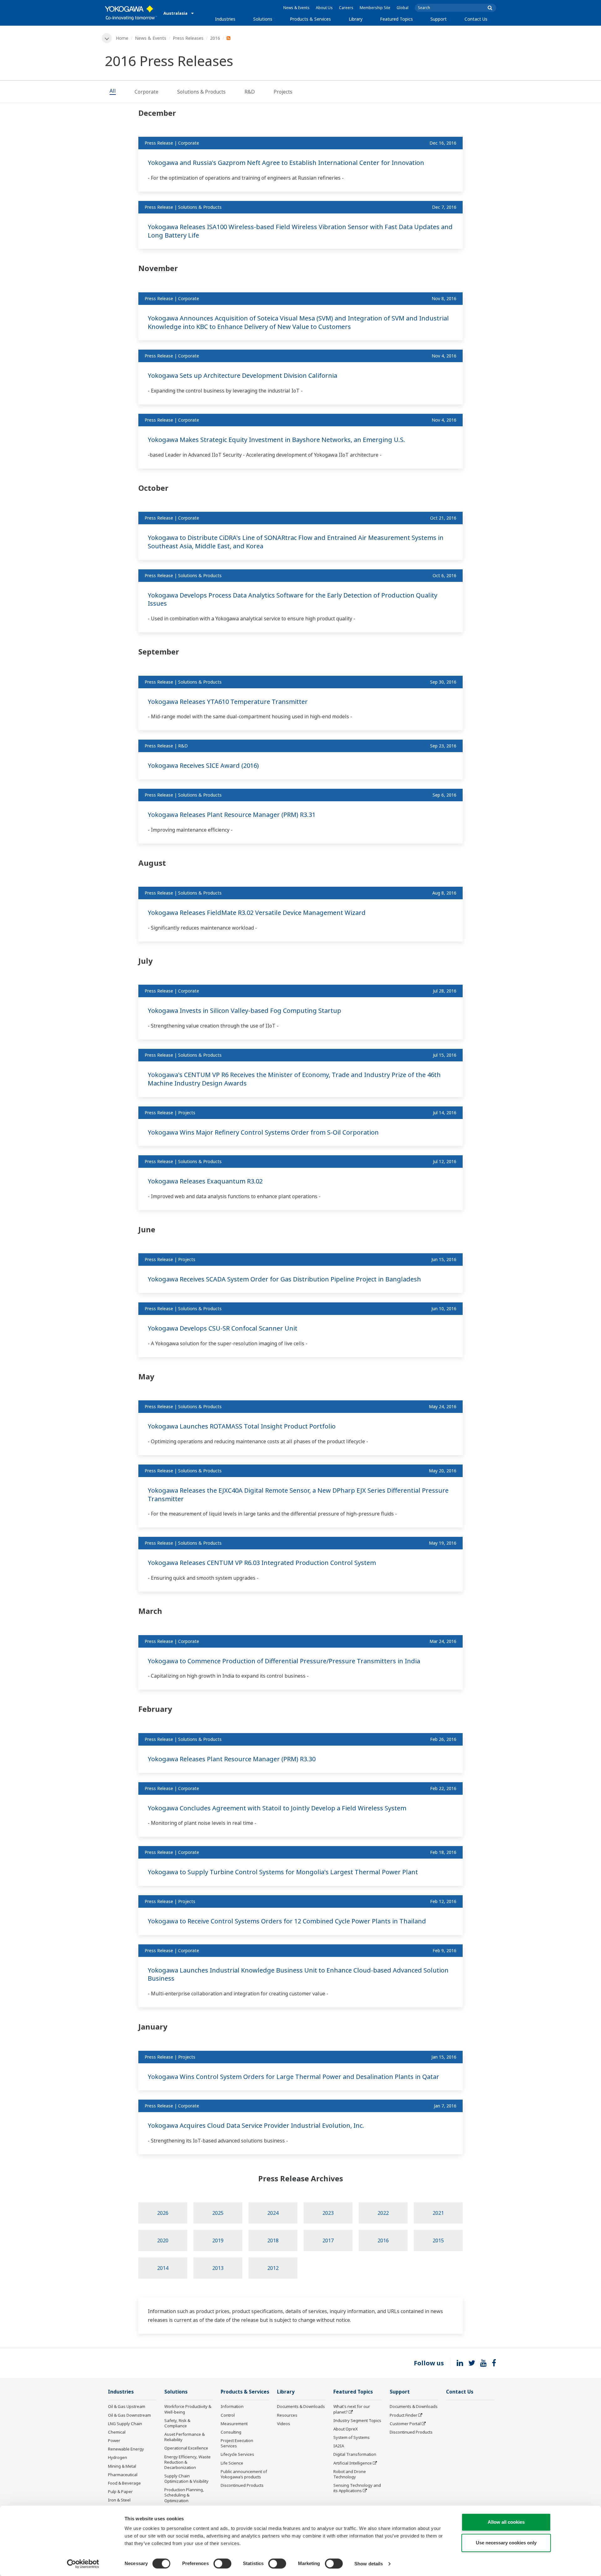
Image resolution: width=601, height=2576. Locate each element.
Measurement (234, 2424)
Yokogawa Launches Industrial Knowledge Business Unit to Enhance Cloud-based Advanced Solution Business (298, 1974)
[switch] (222, 2563)
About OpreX (346, 2429)
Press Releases (188, 38)
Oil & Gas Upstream (127, 2406)
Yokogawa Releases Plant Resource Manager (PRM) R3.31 (232, 815)
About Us (324, 8)
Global (403, 8)
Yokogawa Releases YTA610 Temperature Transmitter (228, 702)
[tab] (113, 92)
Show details (369, 2564)
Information (232, 2406)
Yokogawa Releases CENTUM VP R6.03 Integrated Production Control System (262, 1563)
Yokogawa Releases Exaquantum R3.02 (205, 1181)
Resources (287, 2415)
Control (228, 2415)
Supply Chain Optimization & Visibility (186, 2479)
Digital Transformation (355, 2454)
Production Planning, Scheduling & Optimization (184, 2495)
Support (439, 19)
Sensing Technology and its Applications (357, 2488)
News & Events (296, 8)
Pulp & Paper (120, 2491)
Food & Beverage (124, 2483)
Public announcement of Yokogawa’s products (244, 2474)
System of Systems (352, 2437)
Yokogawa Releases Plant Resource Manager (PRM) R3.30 (232, 1759)
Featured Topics (396, 19)
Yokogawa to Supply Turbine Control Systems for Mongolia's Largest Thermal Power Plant (283, 1872)
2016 (215, 38)
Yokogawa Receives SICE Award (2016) (203, 765)
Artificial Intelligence (353, 2463)
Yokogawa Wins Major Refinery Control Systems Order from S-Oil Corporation (263, 1132)
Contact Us (476, 19)
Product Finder (403, 2415)
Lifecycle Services (237, 2454)
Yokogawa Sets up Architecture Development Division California (242, 375)
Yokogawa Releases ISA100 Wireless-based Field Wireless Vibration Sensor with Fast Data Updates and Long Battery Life (300, 231)
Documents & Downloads (301, 2406)
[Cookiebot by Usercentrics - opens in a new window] (83, 2564)
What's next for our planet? (352, 2409)
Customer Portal (405, 2424)
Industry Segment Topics (357, 2420)
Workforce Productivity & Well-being (188, 2409)
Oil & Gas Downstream (129, 2415)
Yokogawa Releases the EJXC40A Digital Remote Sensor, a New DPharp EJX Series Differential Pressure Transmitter (298, 1495)
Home (122, 38)
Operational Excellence (186, 2448)
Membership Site (375, 8)
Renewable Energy (126, 2449)
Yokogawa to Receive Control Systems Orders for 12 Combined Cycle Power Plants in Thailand (287, 1921)
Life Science (232, 2463)
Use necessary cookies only (506, 2543)
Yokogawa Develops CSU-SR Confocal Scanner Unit (223, 1328)
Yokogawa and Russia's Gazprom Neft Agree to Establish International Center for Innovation (286, 163)
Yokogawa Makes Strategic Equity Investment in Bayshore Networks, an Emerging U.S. (276, 440)
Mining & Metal (122, 2466)
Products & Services (310, 19)
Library (356, 19)
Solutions (263, 19)
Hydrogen (118, 2457)
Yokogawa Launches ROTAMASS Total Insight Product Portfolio (242, 1426)
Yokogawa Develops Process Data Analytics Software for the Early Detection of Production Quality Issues (293, 599)
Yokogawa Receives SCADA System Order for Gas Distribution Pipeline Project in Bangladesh (284, 1279)
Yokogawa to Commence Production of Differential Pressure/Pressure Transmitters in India (284, 1661)
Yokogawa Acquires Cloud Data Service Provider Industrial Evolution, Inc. (256, 2125)
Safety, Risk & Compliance (177, 2423)
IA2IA (339, 2446)
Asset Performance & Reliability (185, 2437)
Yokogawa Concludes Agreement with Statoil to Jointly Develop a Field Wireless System (277, 1808)
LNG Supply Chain (125, 2424)
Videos (284, 2424)
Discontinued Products (242, 2485)
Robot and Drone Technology (350, 2474)
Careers (346, 8)
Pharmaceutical (123, 2475)
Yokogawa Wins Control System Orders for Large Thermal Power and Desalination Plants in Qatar (293, 2077)
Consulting (231, 2432)
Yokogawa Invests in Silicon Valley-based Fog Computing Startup (244, 1011)
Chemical (117, 2432)
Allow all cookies (506, 2522)
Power (114, 2440)
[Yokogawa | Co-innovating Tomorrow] (131, 13)
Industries (225, 19)
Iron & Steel (119, 2500)
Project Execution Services (237, 2443)
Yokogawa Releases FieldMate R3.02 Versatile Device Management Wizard (257, 913)
